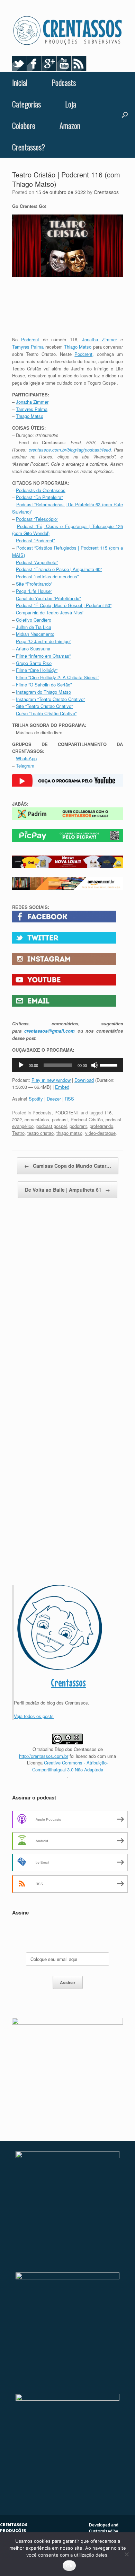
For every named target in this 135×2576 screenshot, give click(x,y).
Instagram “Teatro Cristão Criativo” (50, 699)
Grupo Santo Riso (34, 663)
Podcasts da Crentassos (41, 490)
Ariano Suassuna (33, 649)
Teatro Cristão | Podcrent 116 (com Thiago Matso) (66, 179)
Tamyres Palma (28, 347)
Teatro (18, 1133)
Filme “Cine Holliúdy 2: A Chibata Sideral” (57, 677)
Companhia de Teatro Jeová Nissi (50, 612)
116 (108, 1112)
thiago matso (69, 1133)
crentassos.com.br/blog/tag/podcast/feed (70, 450)
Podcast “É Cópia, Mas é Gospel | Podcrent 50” (64, 605)
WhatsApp (26, 758)
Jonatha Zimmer (99, 339)
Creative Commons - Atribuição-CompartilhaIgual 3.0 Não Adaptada (70, 1766)
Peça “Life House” (34, 591)
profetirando (101, 1126)
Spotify (36, 1099)
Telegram (25, 766)
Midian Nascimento (35, 634)
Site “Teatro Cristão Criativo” (44, 706)
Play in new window (51, 1080)
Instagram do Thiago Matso (43, 692)
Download (84, 1080)
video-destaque (100, 1133)
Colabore (24, 125)
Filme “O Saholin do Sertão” (44, 685)
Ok (69, 2566)
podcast (60, 1119)
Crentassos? (29, 147)
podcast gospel (52, 1126)
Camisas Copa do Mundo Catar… (68, 1166)
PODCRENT (67, 1112)
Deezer (54, 1099)
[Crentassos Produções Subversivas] (67, 31)
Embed (62, 1087)
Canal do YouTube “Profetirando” (48, 598)
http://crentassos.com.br (44, 1756)
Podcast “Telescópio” (37, 519)
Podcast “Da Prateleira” (39, 497)
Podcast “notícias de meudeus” (47, 576)
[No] (126, 2554)
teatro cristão (40, 1133)
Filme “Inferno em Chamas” (43, 656)
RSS (69, 1099)
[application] (67, 1065)
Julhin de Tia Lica (34, 627)
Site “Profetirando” (34, 584)
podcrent (78, 1126)
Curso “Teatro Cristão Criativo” (46, 713)
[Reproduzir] (21, 1065)
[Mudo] (94, 1065)
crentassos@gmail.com (49, 1031)
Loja (71, 104)
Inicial (20, 82)
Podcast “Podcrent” (35, 540)
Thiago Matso (78, 347)
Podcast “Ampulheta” (37, 562)
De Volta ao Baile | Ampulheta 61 (67, 1190)
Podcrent (30, 339)
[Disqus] (67, 1306)
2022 (17, 1119)
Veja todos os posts (34, 1716)
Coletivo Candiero (34, 620)
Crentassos (106, 192)
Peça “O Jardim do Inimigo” (43, 641)
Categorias (26, 104)
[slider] (110, 1064)
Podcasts (64, 82)
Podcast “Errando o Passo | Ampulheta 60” (59, 569)
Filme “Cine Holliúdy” (37, 670)
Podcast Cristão (87, 1119)
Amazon (70, 125)
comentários (37, 1119)
